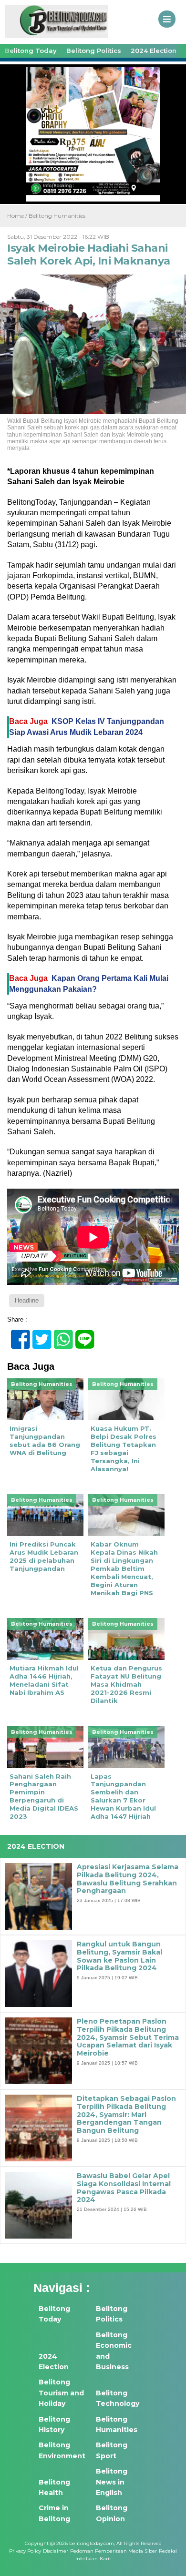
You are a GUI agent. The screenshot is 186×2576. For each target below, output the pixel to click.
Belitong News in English (112, 2482)
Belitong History (54, 2424)
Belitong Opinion (112, 2513)
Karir (105, 2559)
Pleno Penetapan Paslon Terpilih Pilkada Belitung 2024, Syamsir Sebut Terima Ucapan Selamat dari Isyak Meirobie (128, 2037)
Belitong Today (31, 51)
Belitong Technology (118, 2398)
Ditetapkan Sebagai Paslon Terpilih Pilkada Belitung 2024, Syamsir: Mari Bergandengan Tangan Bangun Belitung (126, 2115)
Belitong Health (54, 2487)
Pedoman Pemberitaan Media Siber (114, 2551)
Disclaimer (56, 2551)
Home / (18, 216)
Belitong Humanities (57, 216)
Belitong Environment (62, 2450)
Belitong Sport (112, 2450)
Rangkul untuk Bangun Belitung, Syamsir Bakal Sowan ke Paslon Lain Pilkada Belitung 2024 (119, 1956)
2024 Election (154, 51)
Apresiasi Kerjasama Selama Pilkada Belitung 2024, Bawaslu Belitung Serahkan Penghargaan (128, 1879)
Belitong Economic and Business (114, 2351)
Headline (27, 1300)
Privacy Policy (25, 2551)
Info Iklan (87, 2559)
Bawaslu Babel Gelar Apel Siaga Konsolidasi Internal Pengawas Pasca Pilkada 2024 (124, 2188)
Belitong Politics (94, 51)
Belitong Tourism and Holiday (61, 2393)
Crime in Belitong (54, 2513)
